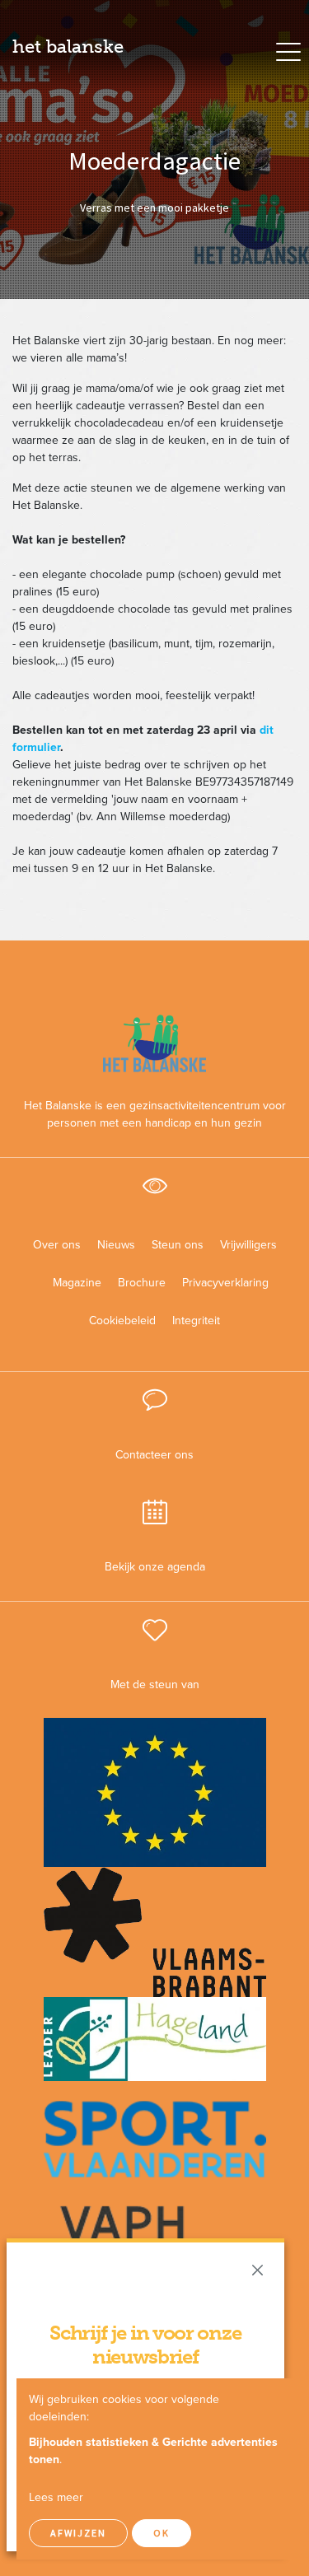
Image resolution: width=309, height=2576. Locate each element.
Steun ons (178, 1245)
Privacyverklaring (219, 1283)
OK (162, 2533)
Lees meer (56, 2497)
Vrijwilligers (248, 1245)
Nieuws (116, 1245)
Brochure (142, 1283)
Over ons (57, 1245)
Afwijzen (78, 2533)
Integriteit (196, 1321)
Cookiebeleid (122, 1321)
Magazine (77, 1283)
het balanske (68, 47)
